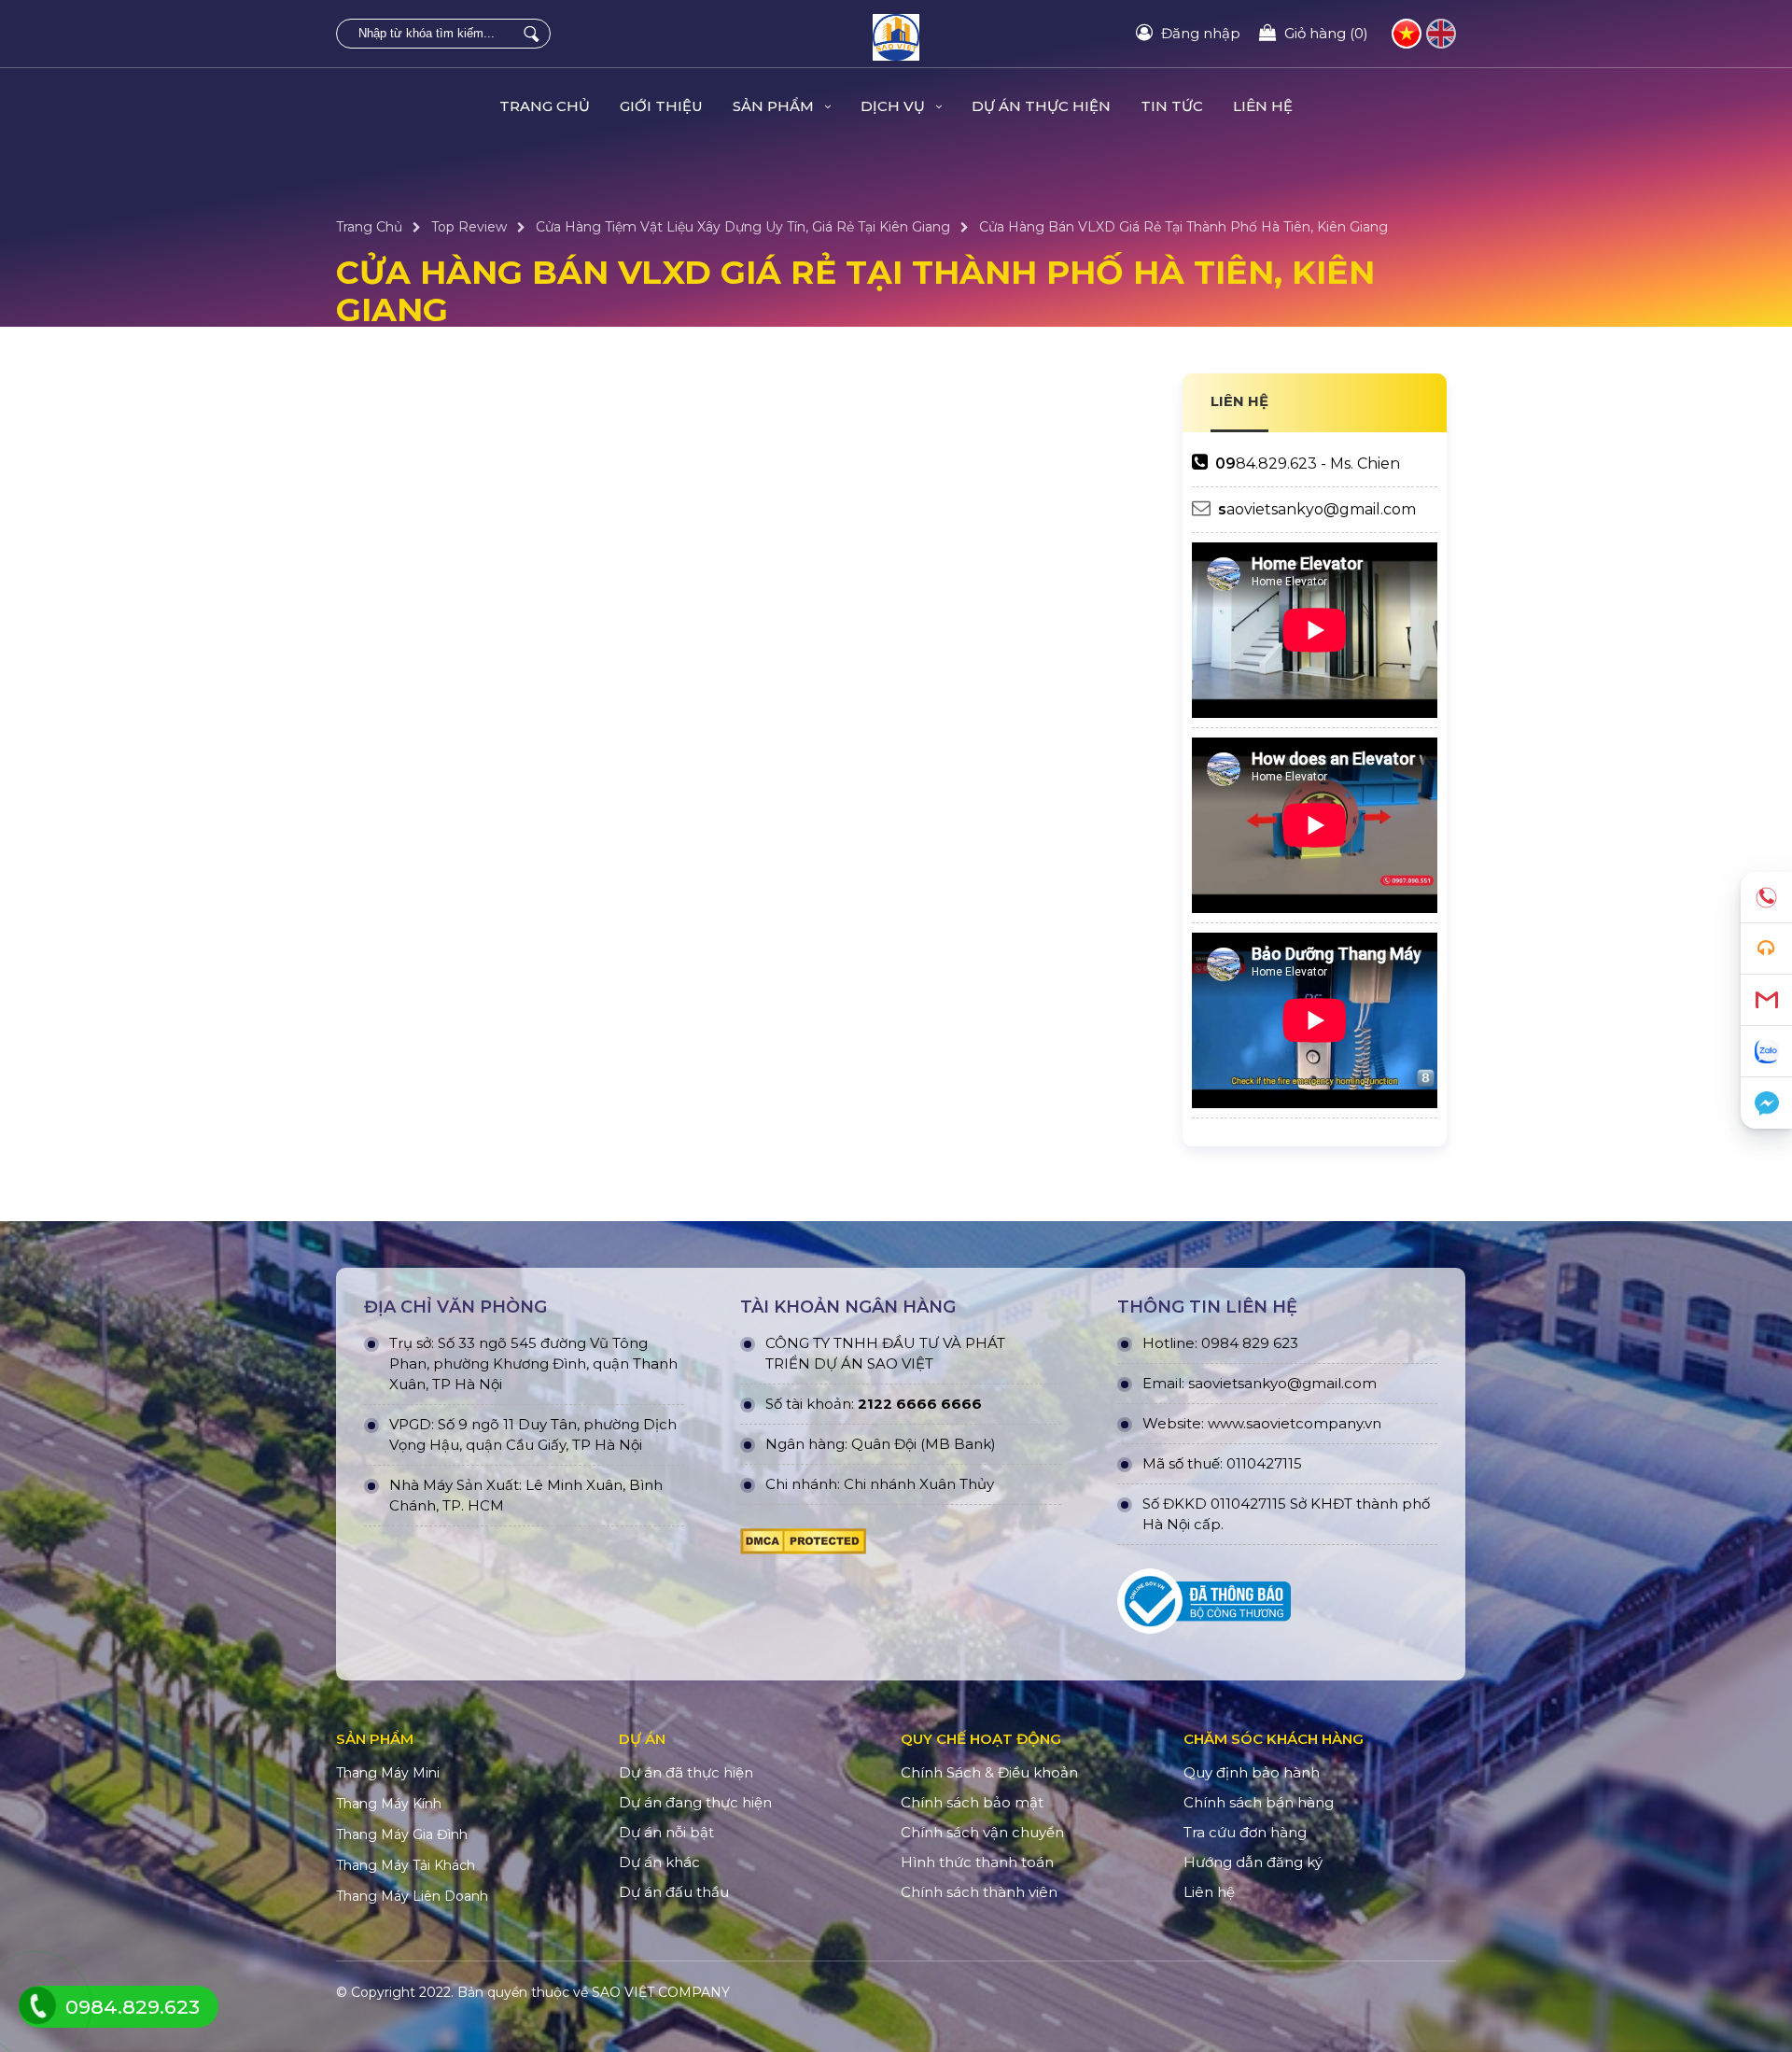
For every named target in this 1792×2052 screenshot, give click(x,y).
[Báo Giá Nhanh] (1766, 949)
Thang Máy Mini (388, 1773)
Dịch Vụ (895, 106)
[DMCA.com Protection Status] (803, 1546)
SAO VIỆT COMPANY (661, 1992)
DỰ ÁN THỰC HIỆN (1041, 106)
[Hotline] (1766, 898)
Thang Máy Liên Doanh (412, 1896)
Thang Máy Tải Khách (406, 1865)
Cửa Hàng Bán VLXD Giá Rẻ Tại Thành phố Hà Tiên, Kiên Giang (1183, 227)
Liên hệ (1263, 106)
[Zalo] (1766, 1052)
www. (1227, 1423)
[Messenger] (1766, 1103)
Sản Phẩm (775, 106)
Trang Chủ (545, 106)
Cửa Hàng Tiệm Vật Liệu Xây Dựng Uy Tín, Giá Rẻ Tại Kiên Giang (743, 227)
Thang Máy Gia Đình (402, 1834)
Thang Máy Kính (389, 1804)
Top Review (469, 227)
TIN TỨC (1172, 106)
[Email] (1766, 1000)
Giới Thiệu (661, 106)
